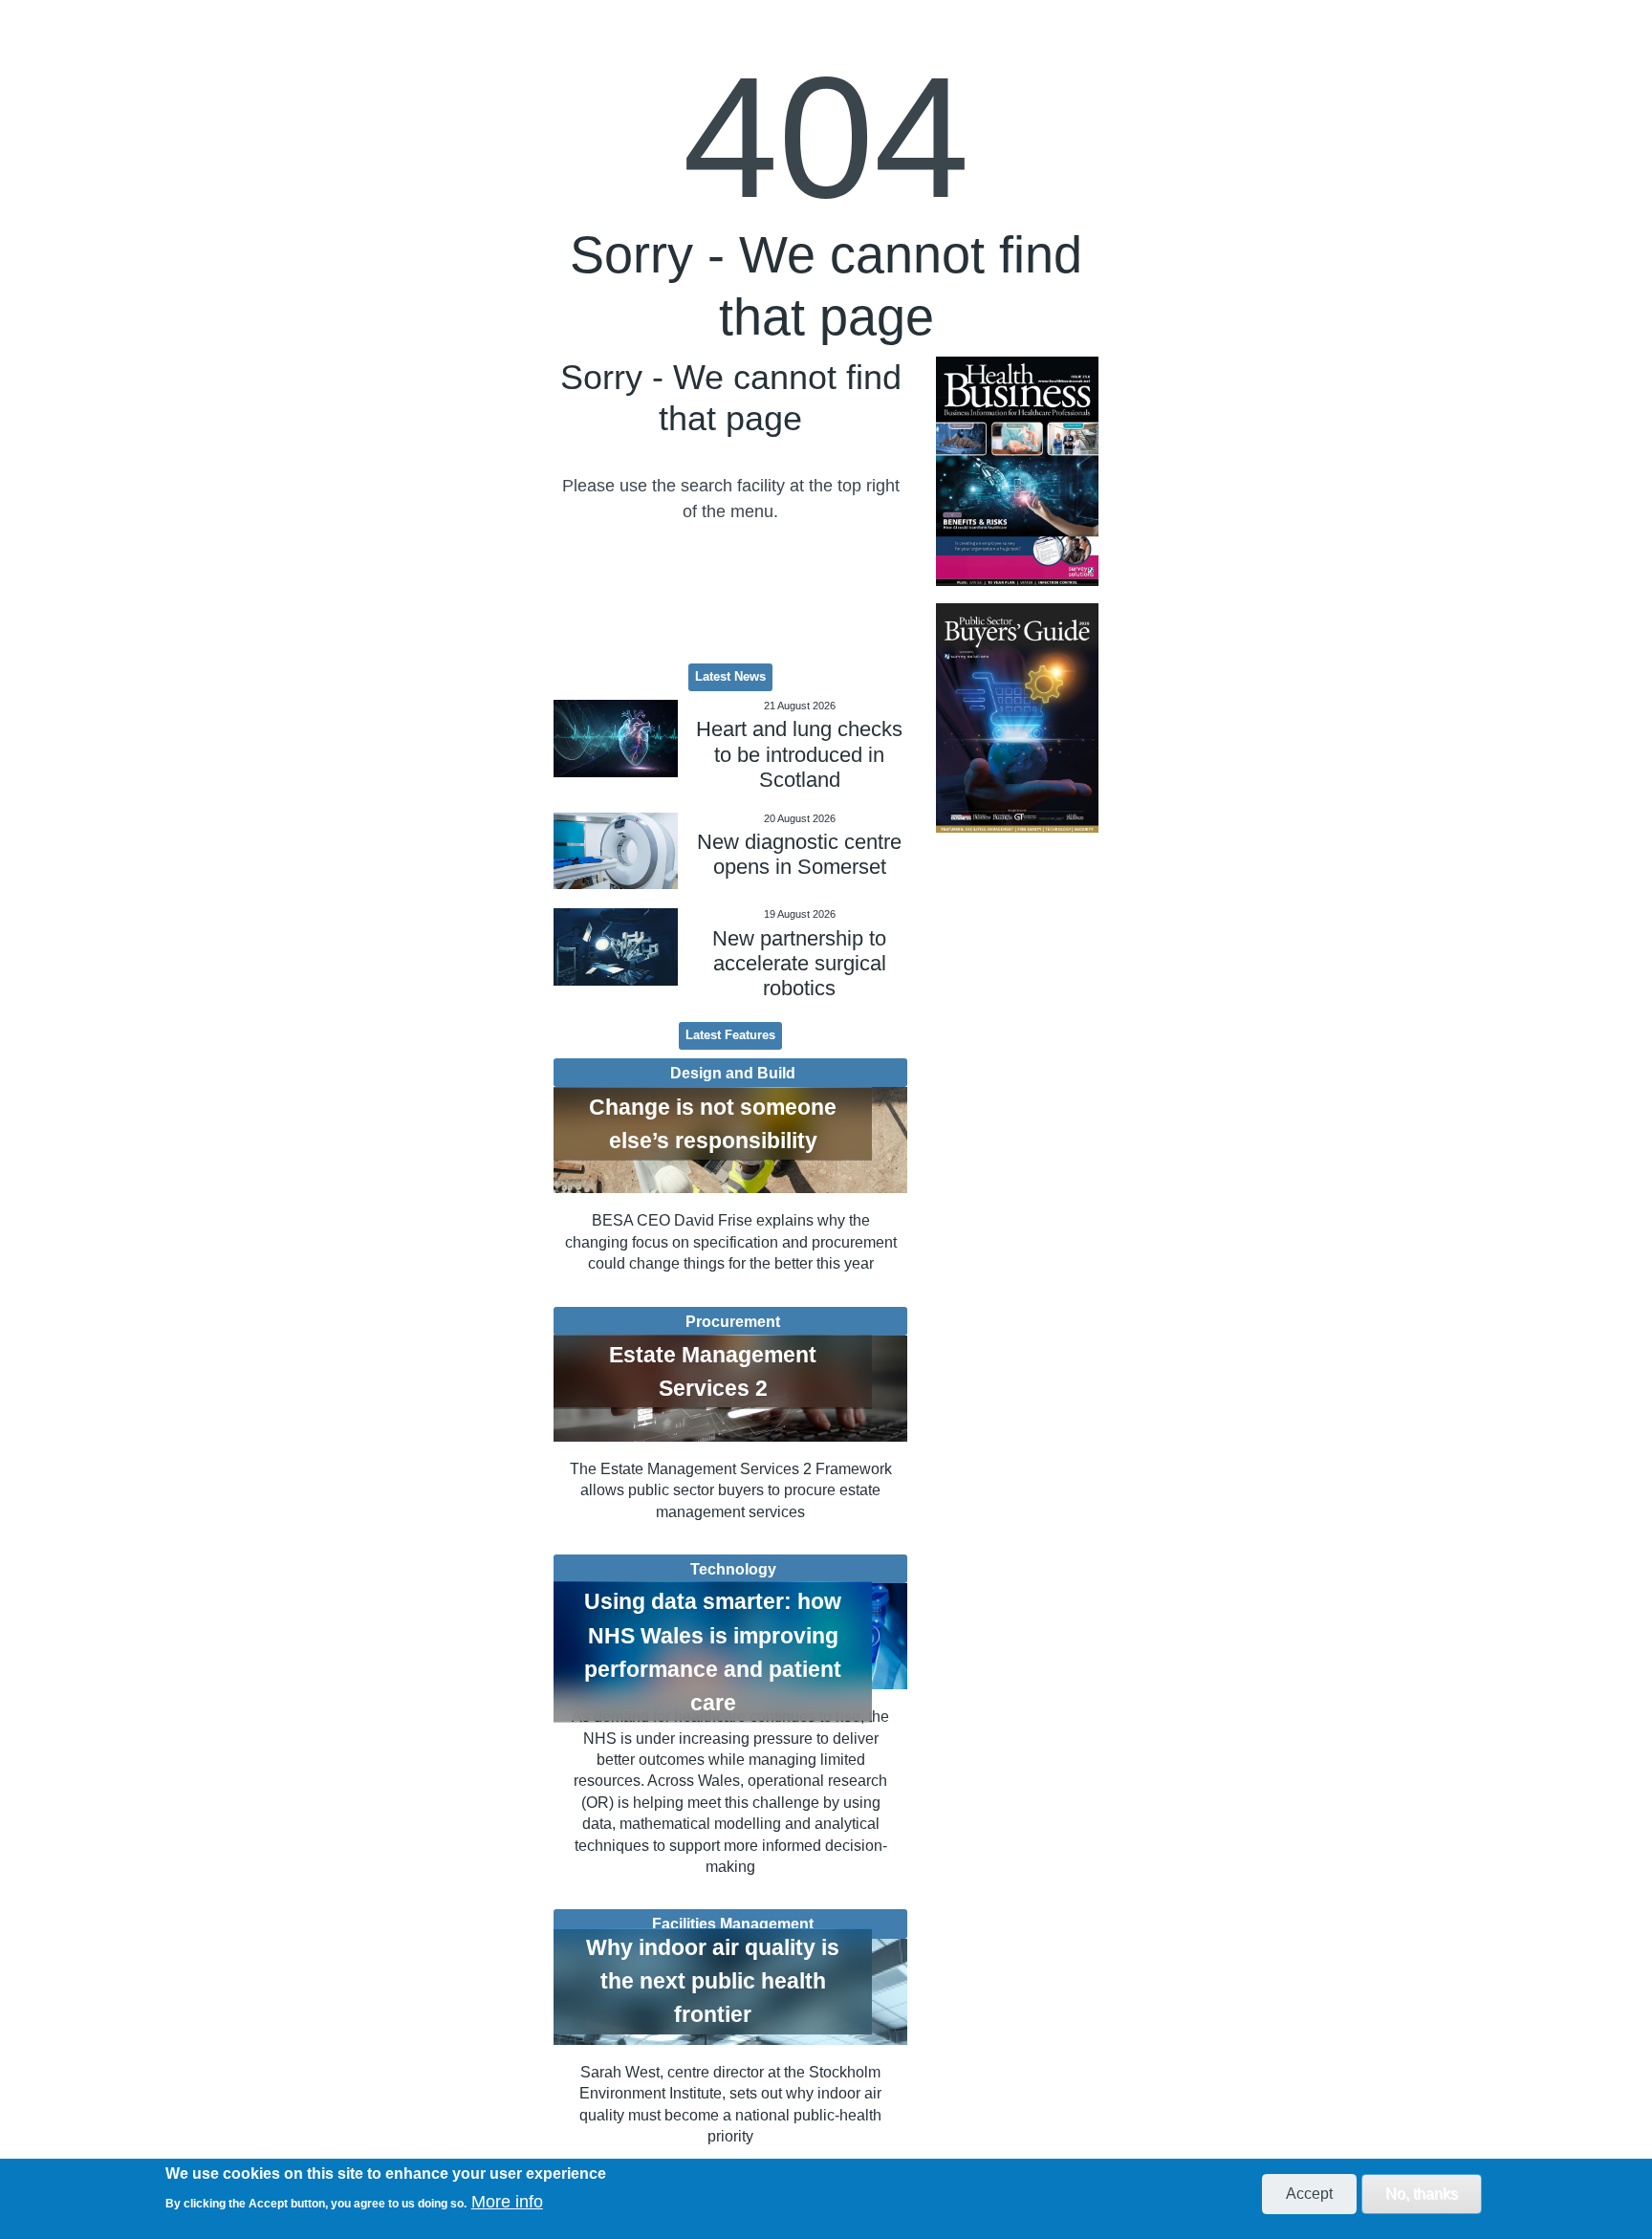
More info (507, 2202)
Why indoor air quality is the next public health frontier (713, 1981)
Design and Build (733, 1073)
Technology (733, 1569)
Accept (1309, 2194)
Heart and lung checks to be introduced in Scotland (799, 754)
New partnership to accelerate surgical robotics (799, 964)
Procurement (733, 1321)
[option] (1017, 471)
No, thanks (1422, 2194)
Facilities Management (733, 1924)
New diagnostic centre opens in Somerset (799, 854)
